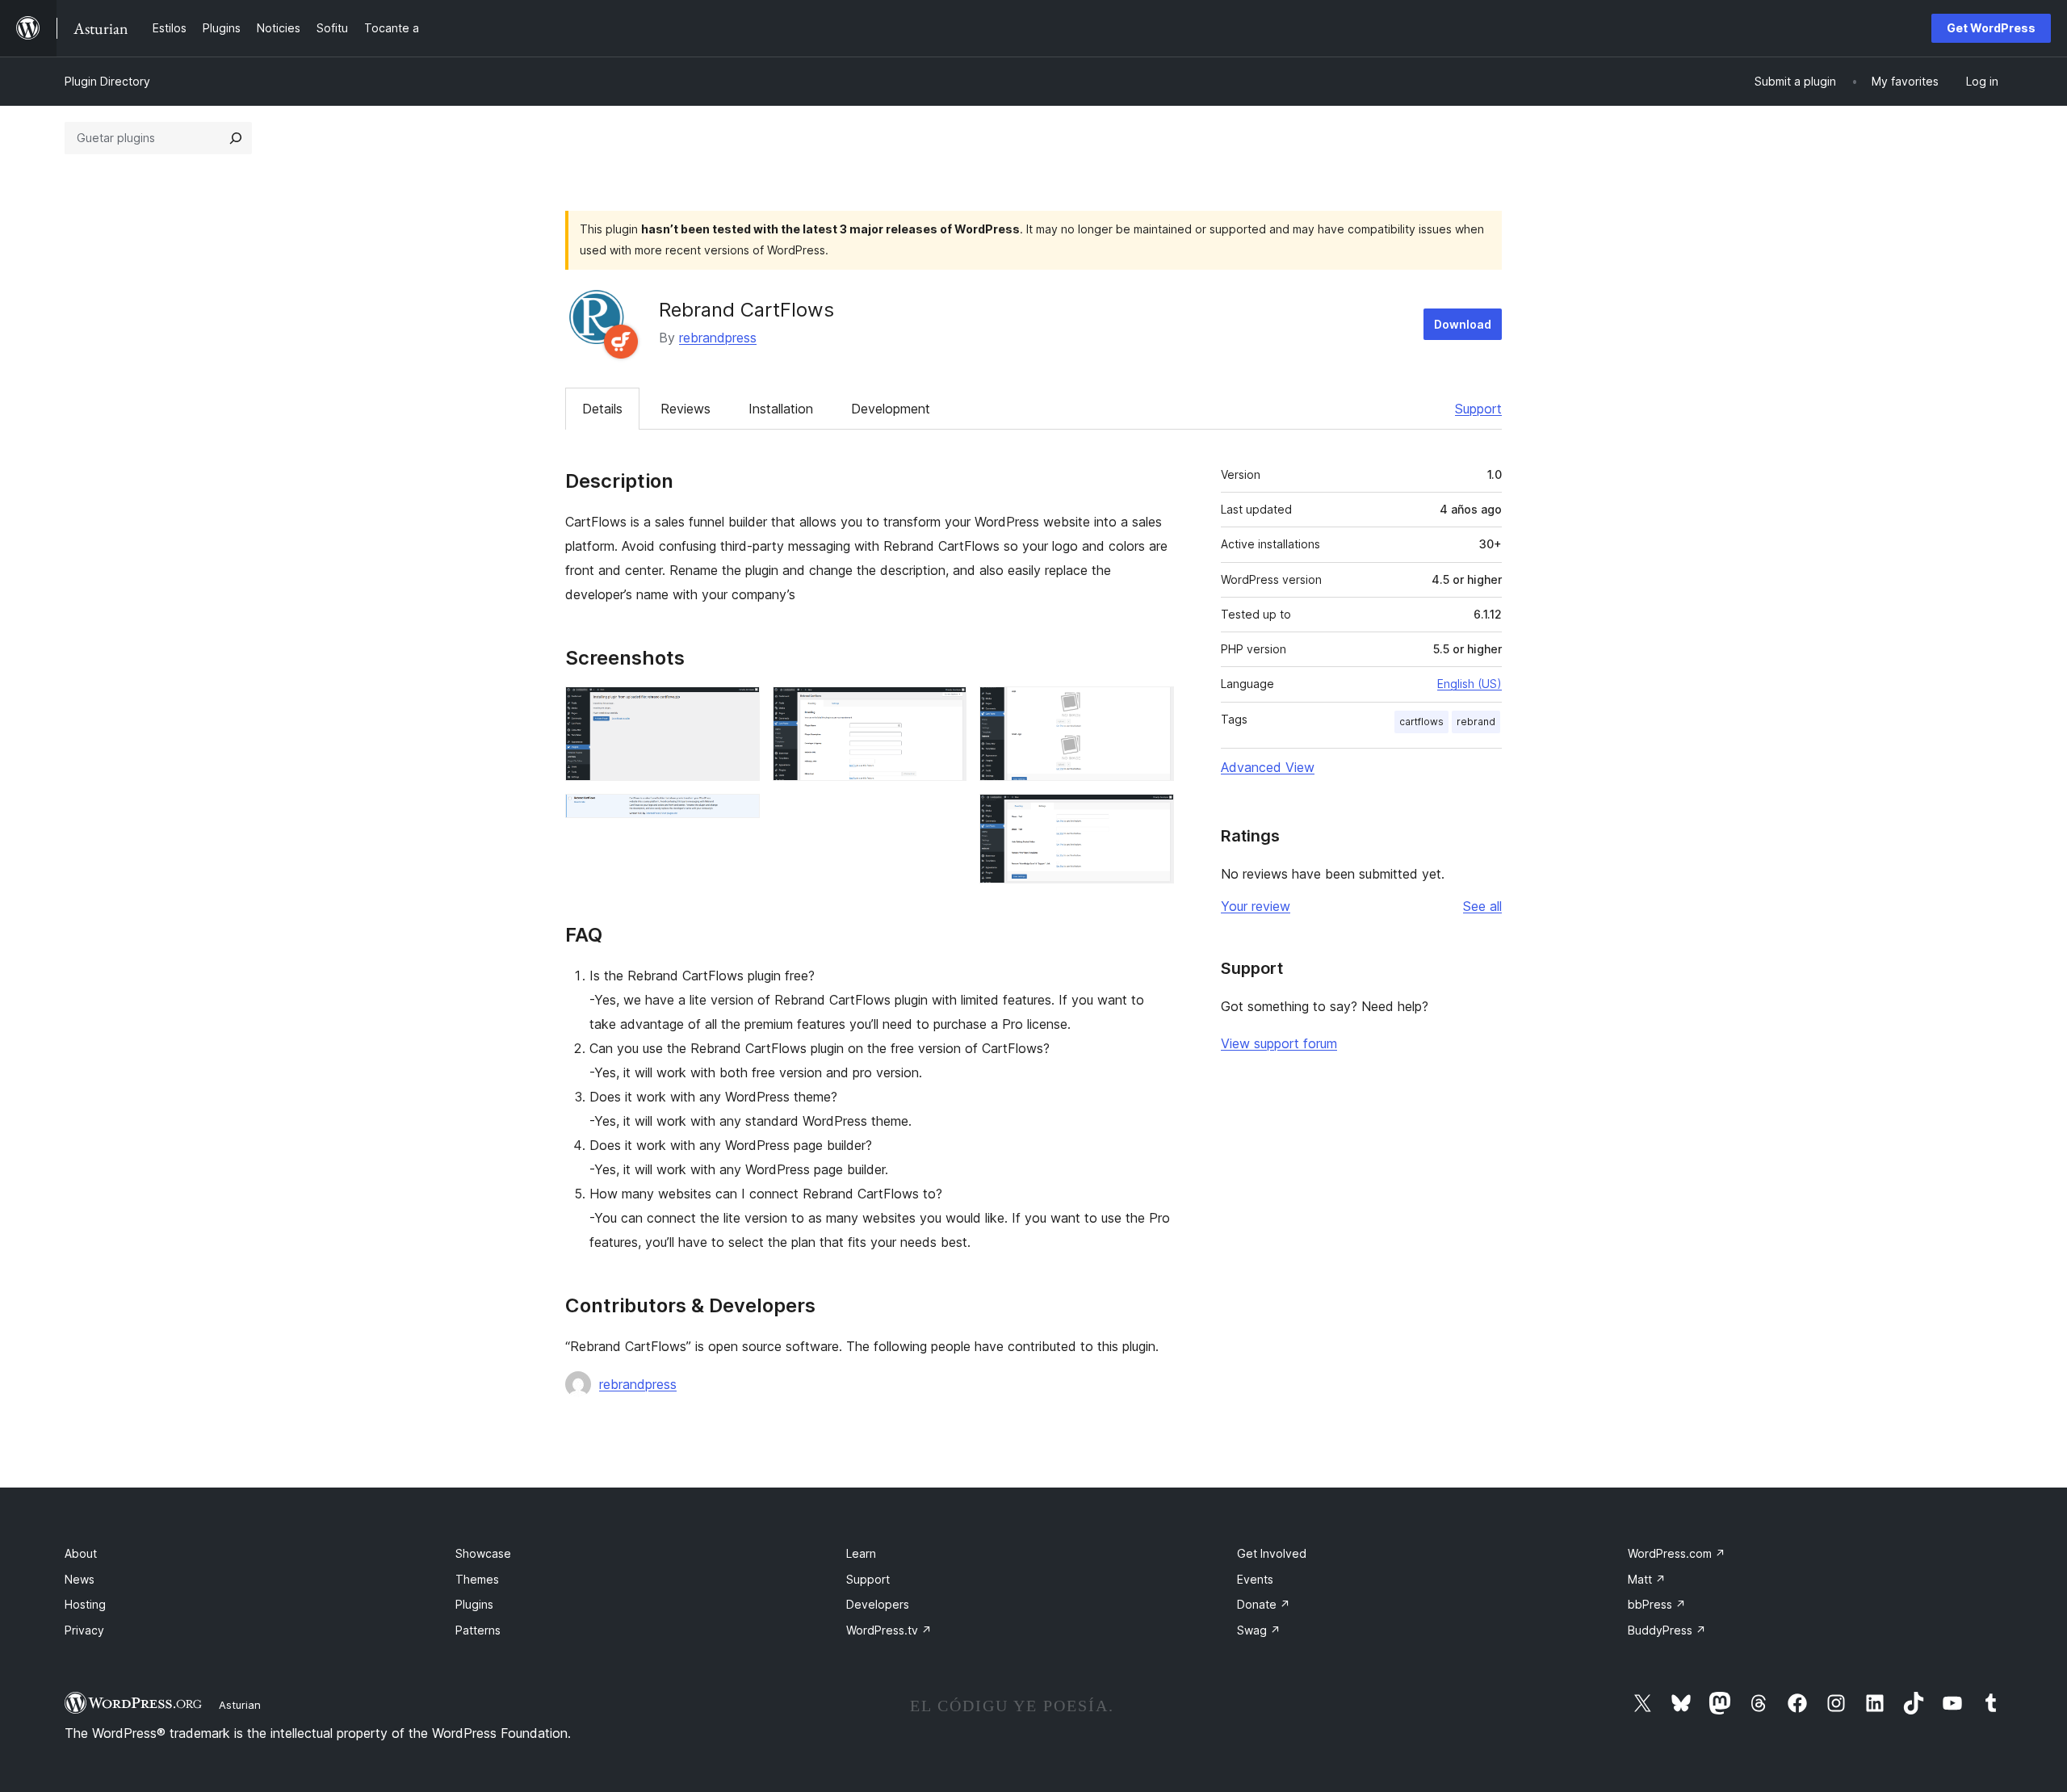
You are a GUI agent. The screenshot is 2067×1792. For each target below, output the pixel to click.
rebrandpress (718, 338)
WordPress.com (1677, 1553)
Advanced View (1268, 767)
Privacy (84, 1630)
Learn (861, 1553)
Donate (1264, 1604)
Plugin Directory (107, 81)
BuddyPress (1667, 1630)
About (81, 1553)
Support (1478, 409)
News (80, 1579)
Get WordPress (1991, 28)
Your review (1256, 906)
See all (1482, 906)
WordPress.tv (889, 1630)
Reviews (686, 409)
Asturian (240, 1705)
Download (1463, 324)
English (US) (1470, 684)
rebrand (1476, 722)
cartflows (1421, 722)
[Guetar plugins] (236, 138)
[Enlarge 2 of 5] (738, 816)
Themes (477, 1579)
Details (602, 409)
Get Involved (1272, 1553)
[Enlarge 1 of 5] (738, 708)
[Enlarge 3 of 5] (945, 708)
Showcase (483, 1553)
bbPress (1657, 1604)
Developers (878, 1604)
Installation (781, 409)
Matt (1647, 1579)
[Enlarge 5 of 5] (1152, 816)
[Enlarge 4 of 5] (1152, 708)
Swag (1259, 1630)
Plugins (474, 1604)
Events (1255, 1579)
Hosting (85, 1604)
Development (891, 409)
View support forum (1279, 1043)
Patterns (478, 1630)
